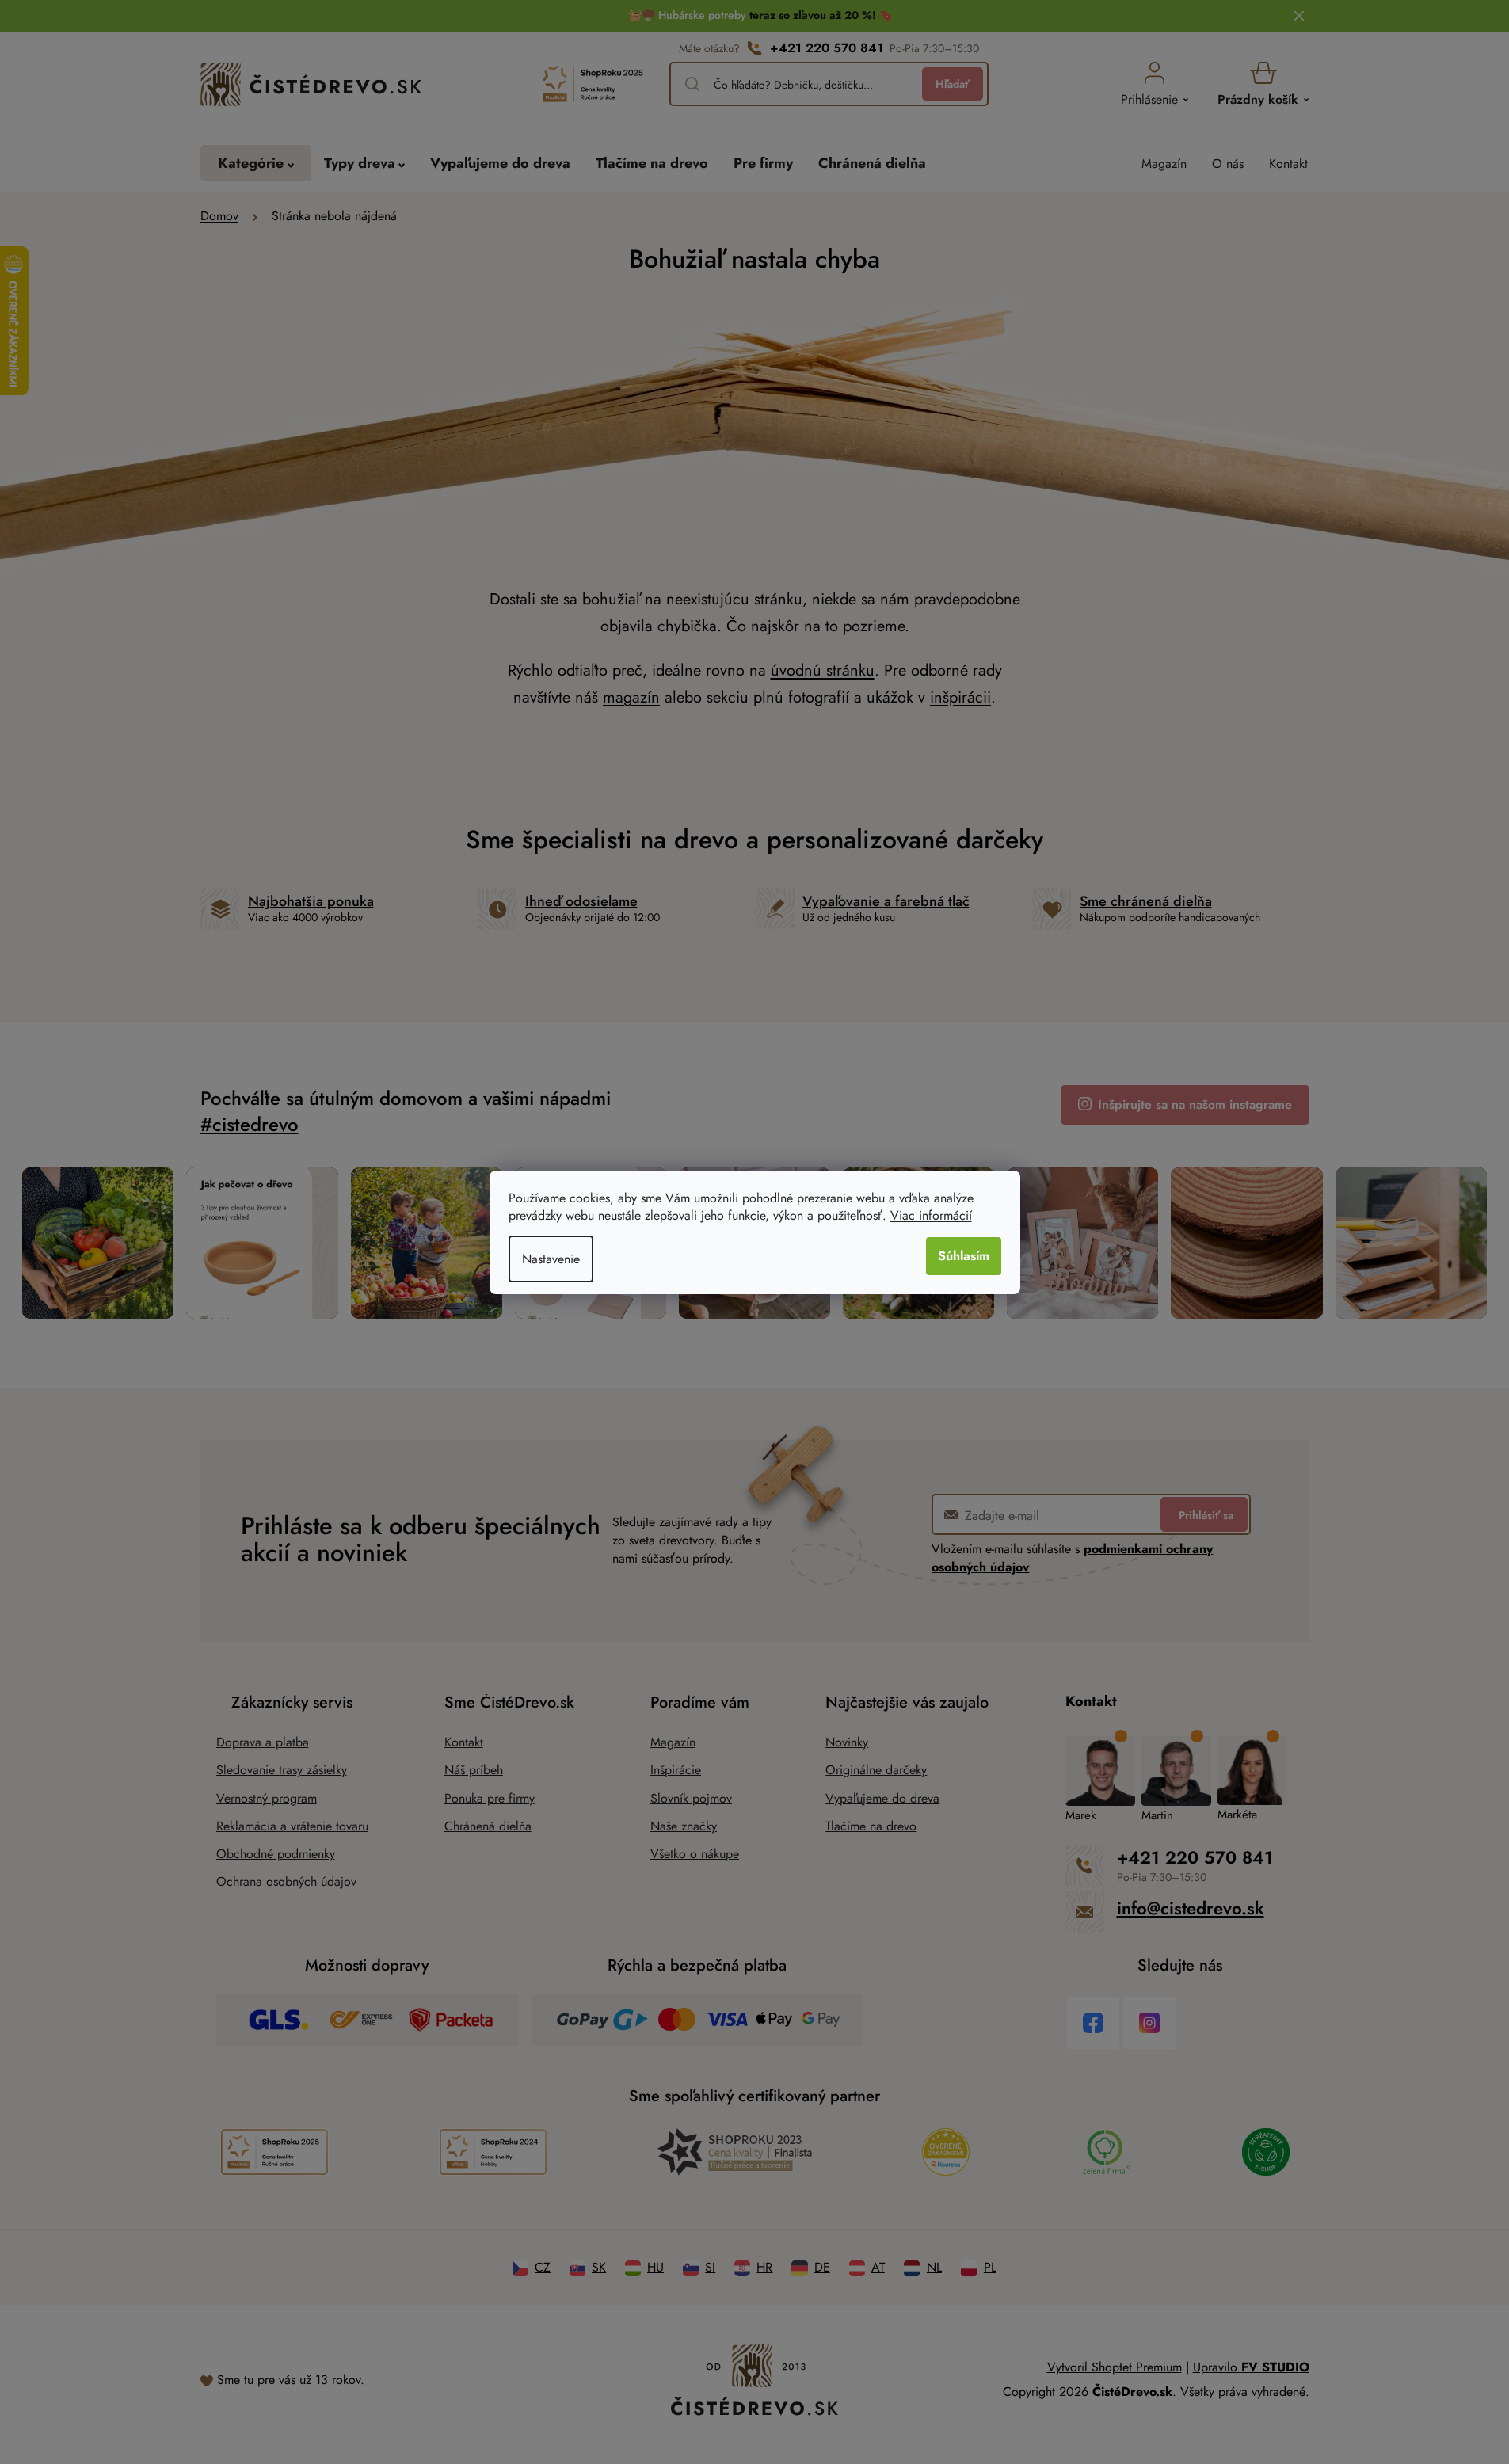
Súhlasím (964, 1256)
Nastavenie (551, 1259)
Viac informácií (931, 1215)
